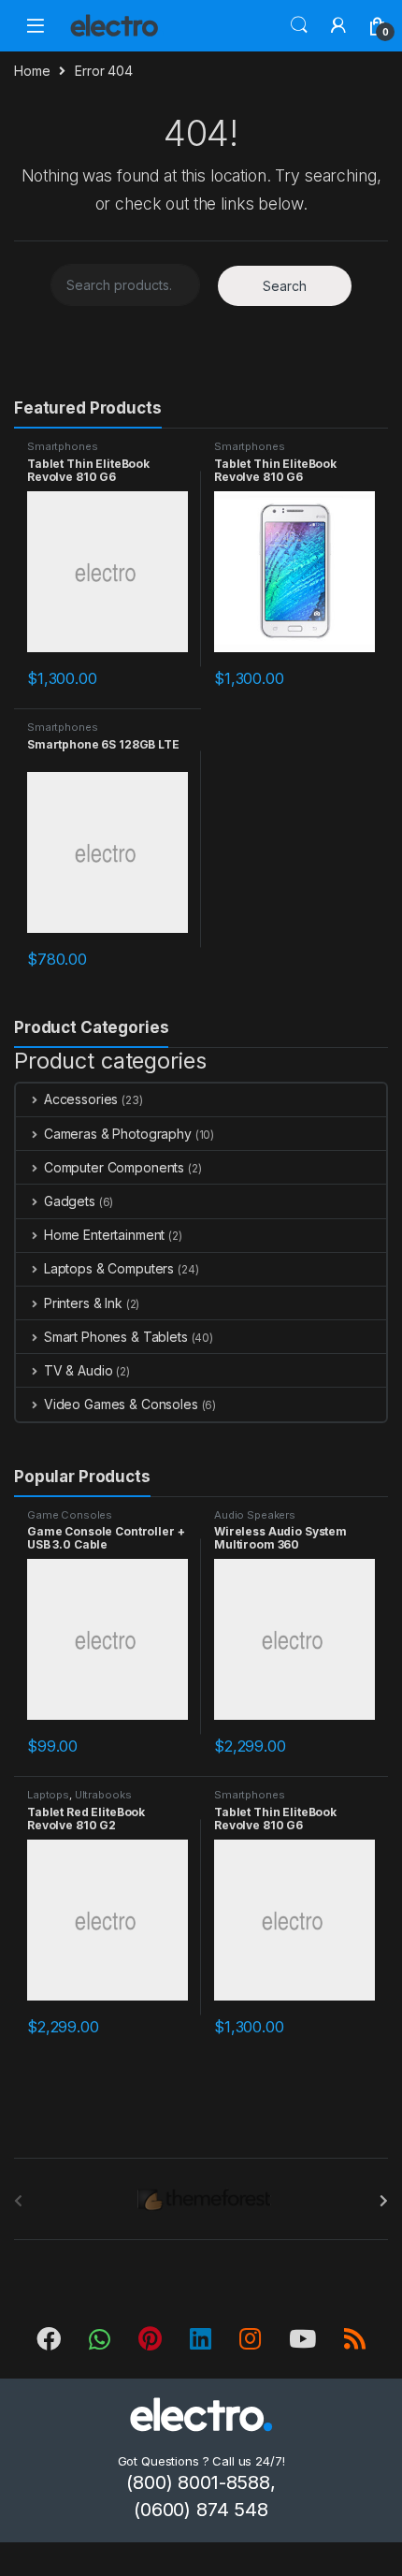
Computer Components (114, 1167)
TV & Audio (78, 1370)
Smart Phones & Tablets (116, 1337)
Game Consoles (70, 1515)
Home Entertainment (104, 1235)
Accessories (81, 1099)
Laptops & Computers (109, 1268)
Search (299, 25)
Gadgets (70, 1201)
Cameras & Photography (118, 1134)
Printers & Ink (83, 1303)
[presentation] (384, 2201)
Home (32, 71)
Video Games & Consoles (121, 1404)
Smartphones (62, 446)
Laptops (48, 1795)
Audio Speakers (255, 1515)
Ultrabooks (103, 1795)
